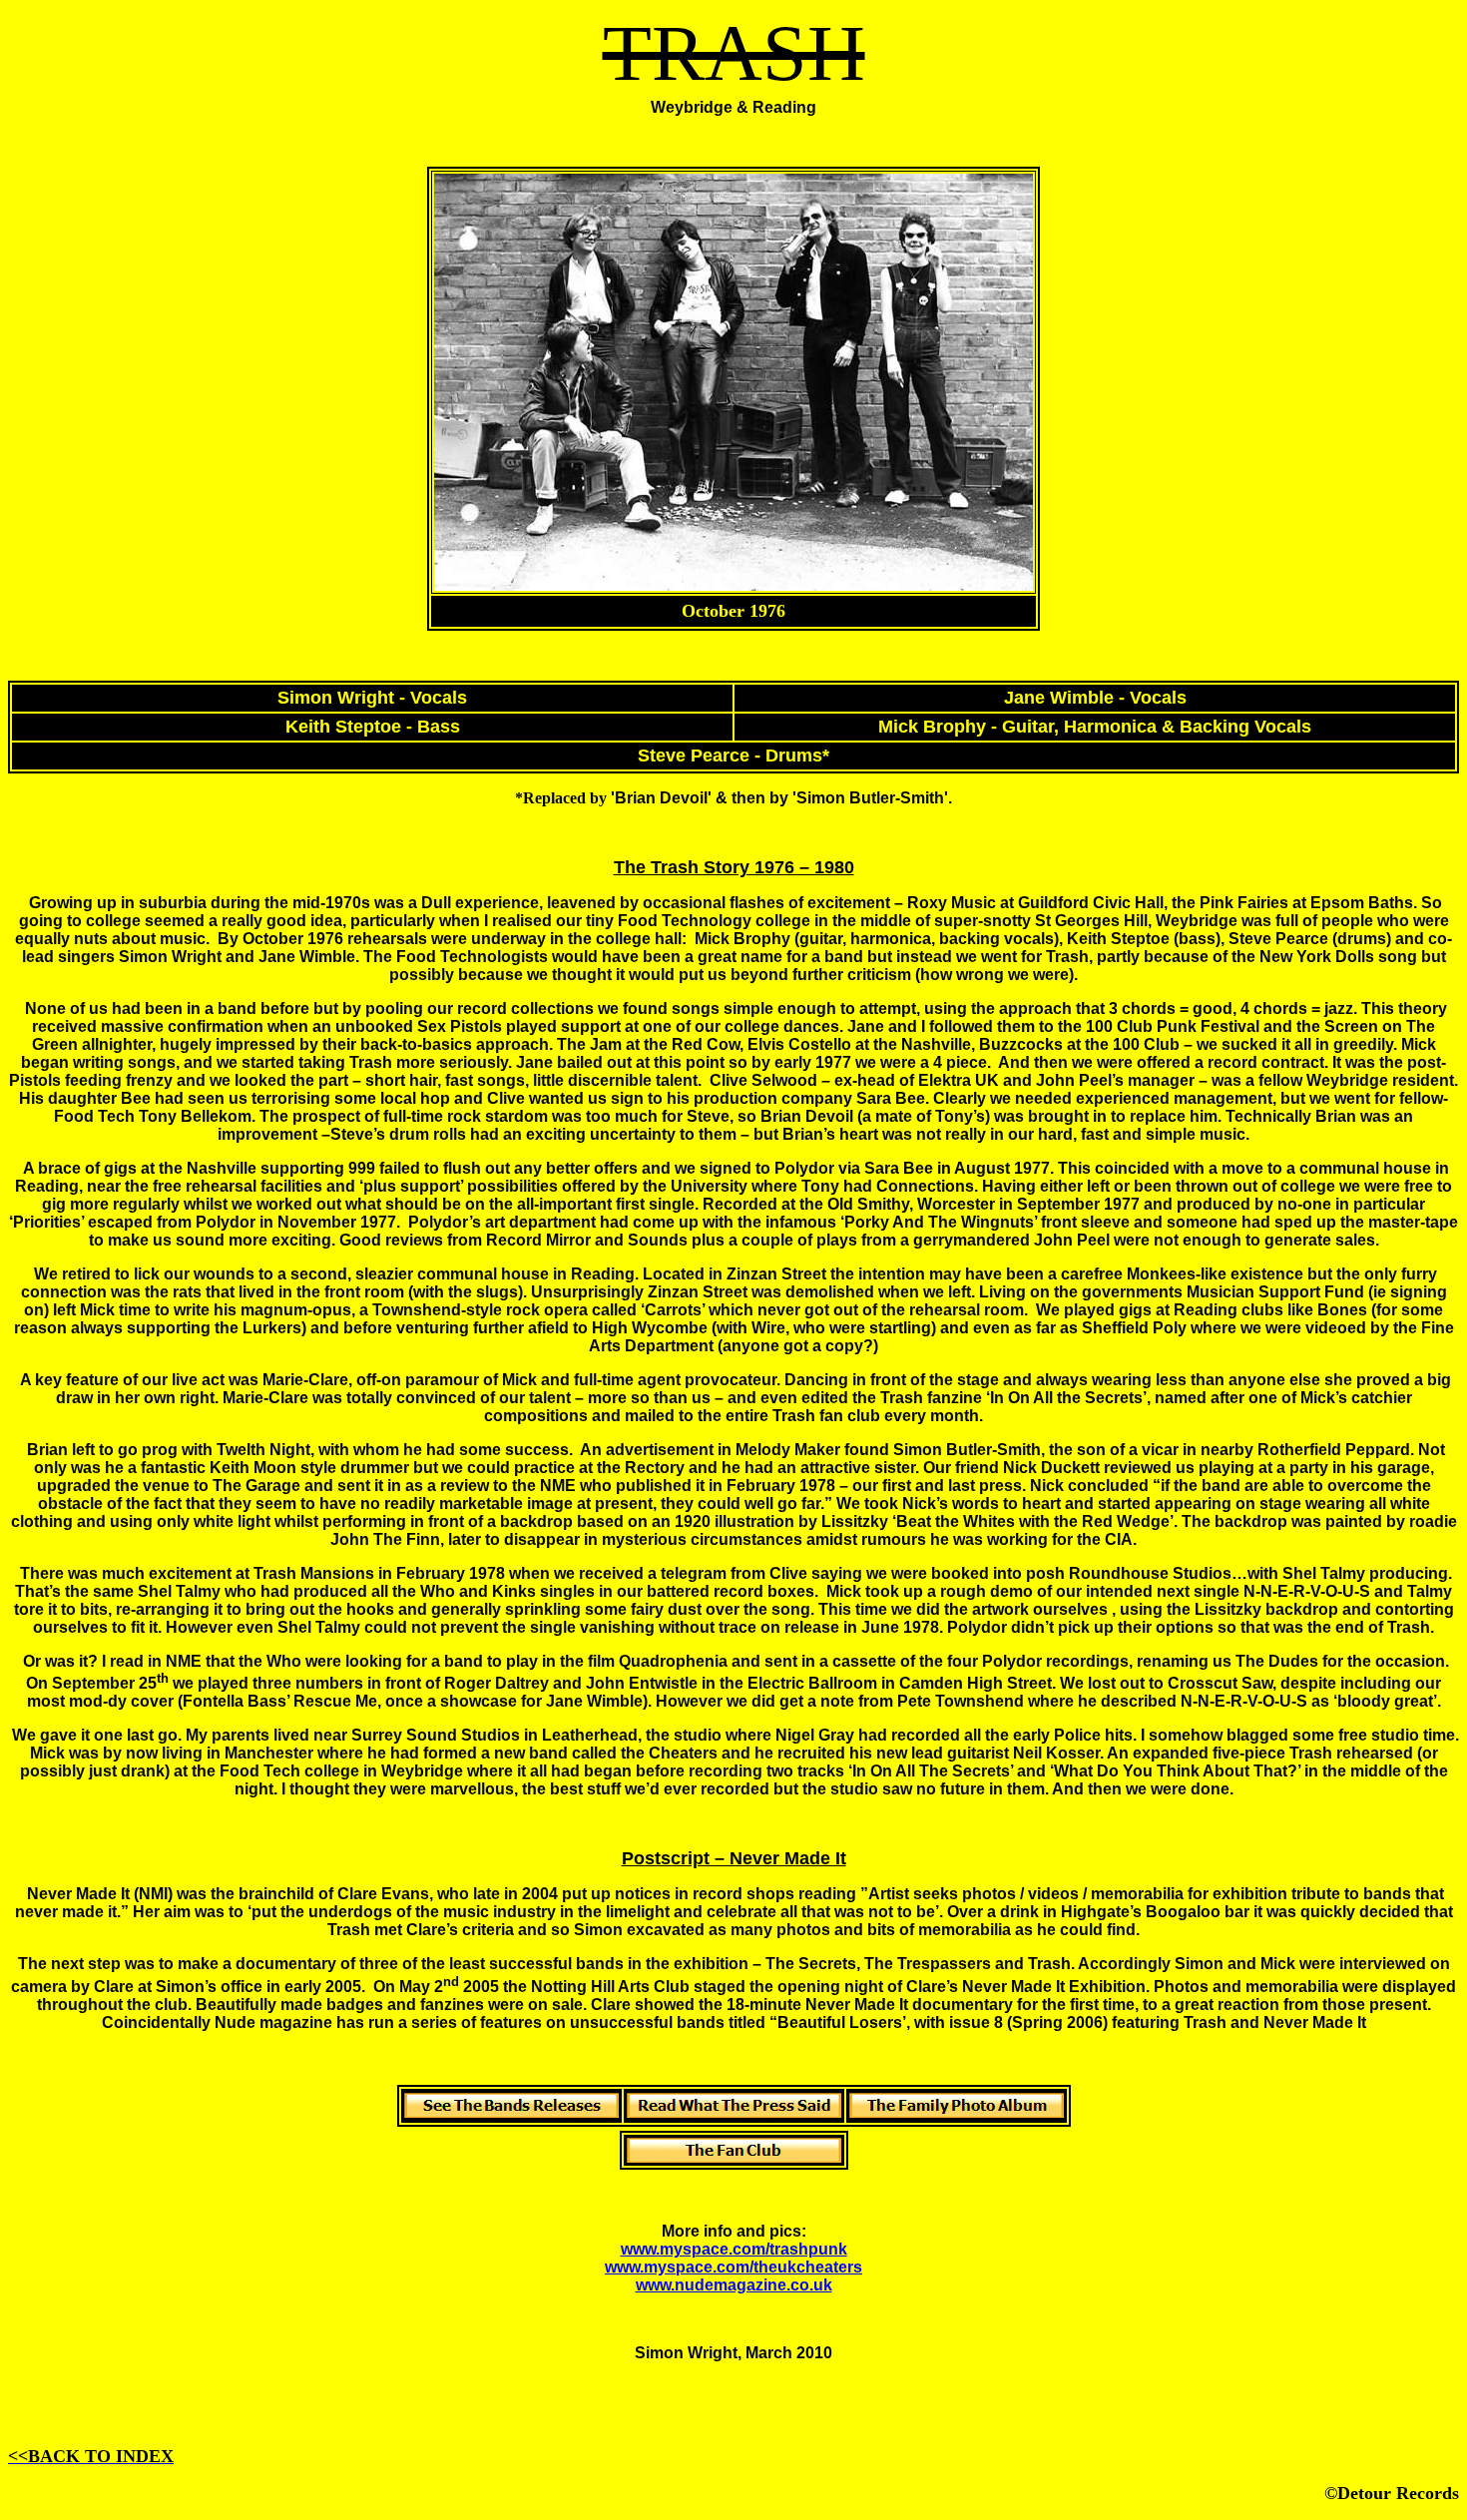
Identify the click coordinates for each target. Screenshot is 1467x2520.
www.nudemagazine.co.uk (734, 2285)
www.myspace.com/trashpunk (734, 2249)
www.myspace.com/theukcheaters (733, 2267)
